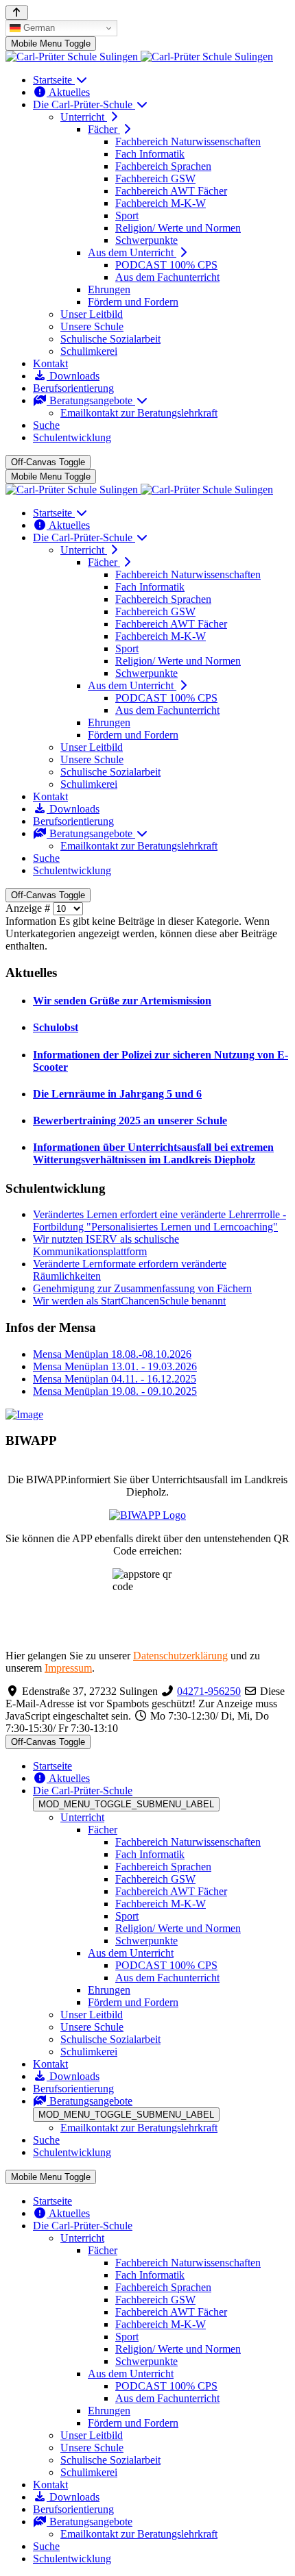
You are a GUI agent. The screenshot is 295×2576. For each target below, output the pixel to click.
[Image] (147, 1415)
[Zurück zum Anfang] (17, 13)
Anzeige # (29, 908)
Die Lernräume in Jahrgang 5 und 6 (117, 1094)
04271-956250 (209, 1691)
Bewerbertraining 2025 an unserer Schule (130, 1120)
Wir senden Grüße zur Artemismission (122, 1001)
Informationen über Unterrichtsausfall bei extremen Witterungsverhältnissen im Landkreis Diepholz (153, 1153)
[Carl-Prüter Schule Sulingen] (139, 57)
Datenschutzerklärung (180, 1656)
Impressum (68, 1668)
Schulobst (56, 1027)
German (38, 28)
